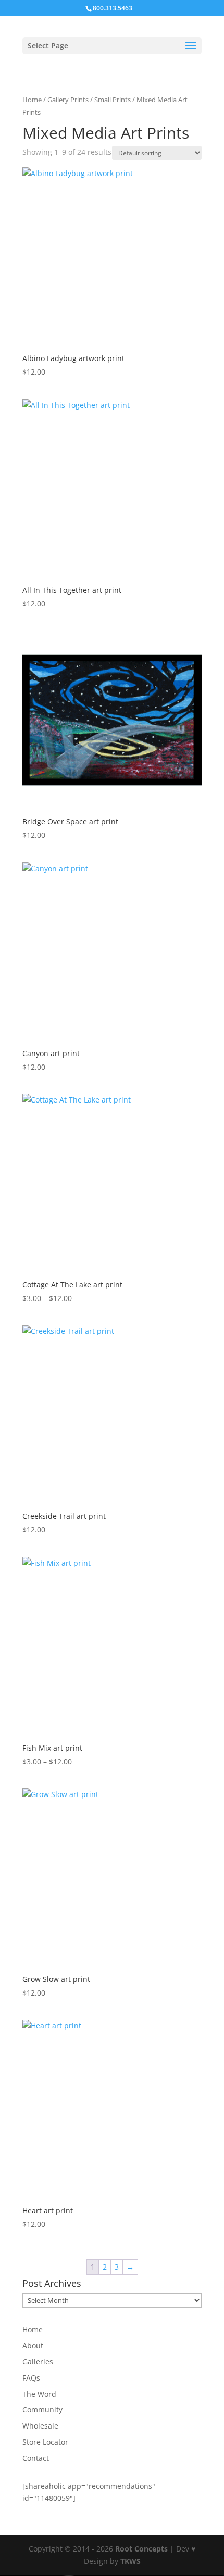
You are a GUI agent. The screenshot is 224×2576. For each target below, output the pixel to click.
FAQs (31, 2378)
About (33, 2345)
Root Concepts (141, 2549)
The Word (39, 2394)
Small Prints (113, 100)
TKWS (130, 2561)
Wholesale (40, 2426)
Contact (36, 2458)
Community (42, 2410)
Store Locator (45, 2442)
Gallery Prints (68, 100)
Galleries (38, 2362)
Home (32, 100)
